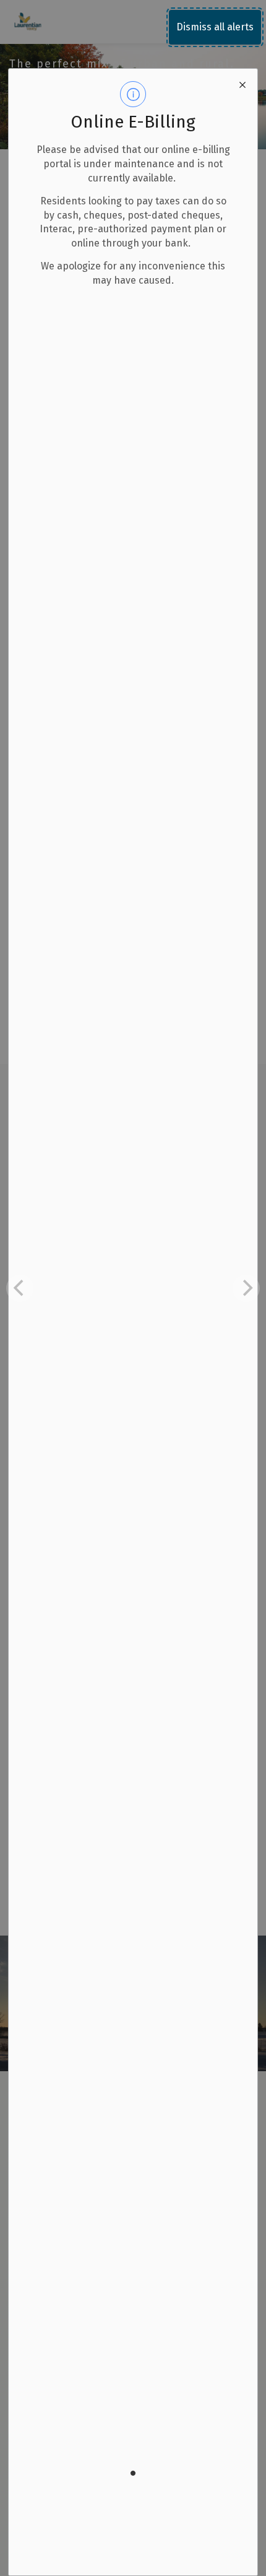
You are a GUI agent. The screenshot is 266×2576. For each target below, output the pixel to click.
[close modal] (242, 84)
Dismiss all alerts (215, 27)
